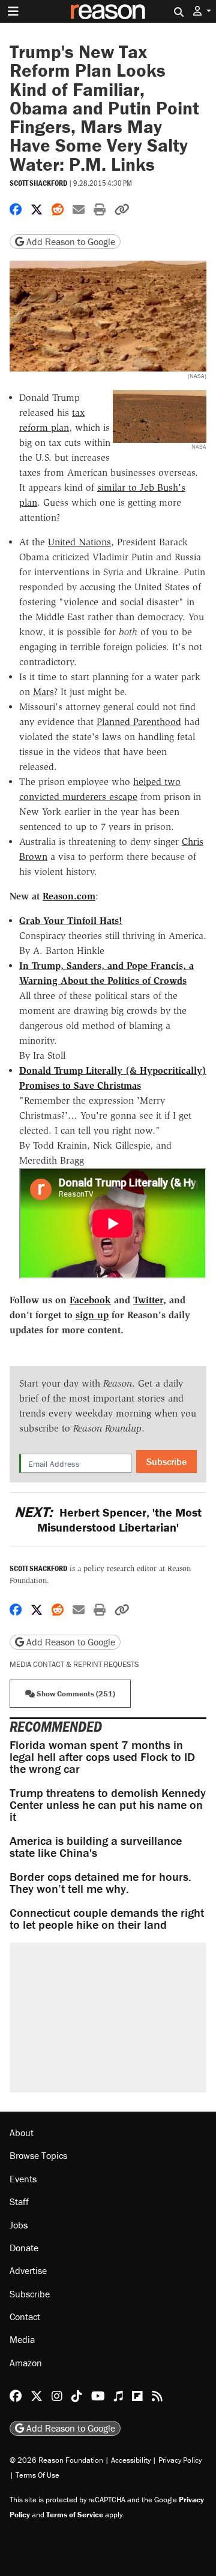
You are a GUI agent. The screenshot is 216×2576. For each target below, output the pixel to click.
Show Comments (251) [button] (75, 1694)
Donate (24, 2248)
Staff (19, 2201)
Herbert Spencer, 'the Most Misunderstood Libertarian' (108, 1520)
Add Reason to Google (70, 241)
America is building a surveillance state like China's (96, 1846)
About (22, 2133)
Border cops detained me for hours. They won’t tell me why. (100, 1882)
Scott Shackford (38, 183)
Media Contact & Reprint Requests (74, 1664)
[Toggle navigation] (13, 11)
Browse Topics (38, 2155)
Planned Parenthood (139, 722)
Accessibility (131, 2460)
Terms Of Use (37, 2475)
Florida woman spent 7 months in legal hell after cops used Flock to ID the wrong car (102, 1757)
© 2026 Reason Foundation (56, 2460)
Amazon (26, 2363)
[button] (202, 11)
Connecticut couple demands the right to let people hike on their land (107, 1918)
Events (23, 2179)
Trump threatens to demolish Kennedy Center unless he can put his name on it (108, 1805)
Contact (25, 2317)
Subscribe (166, 1461)
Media (22, 2339)
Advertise (28, 2270)
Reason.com (69, 896)
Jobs (19, 2225)
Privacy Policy (180, 2460)
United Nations (79, 542)
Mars (43, 692)
